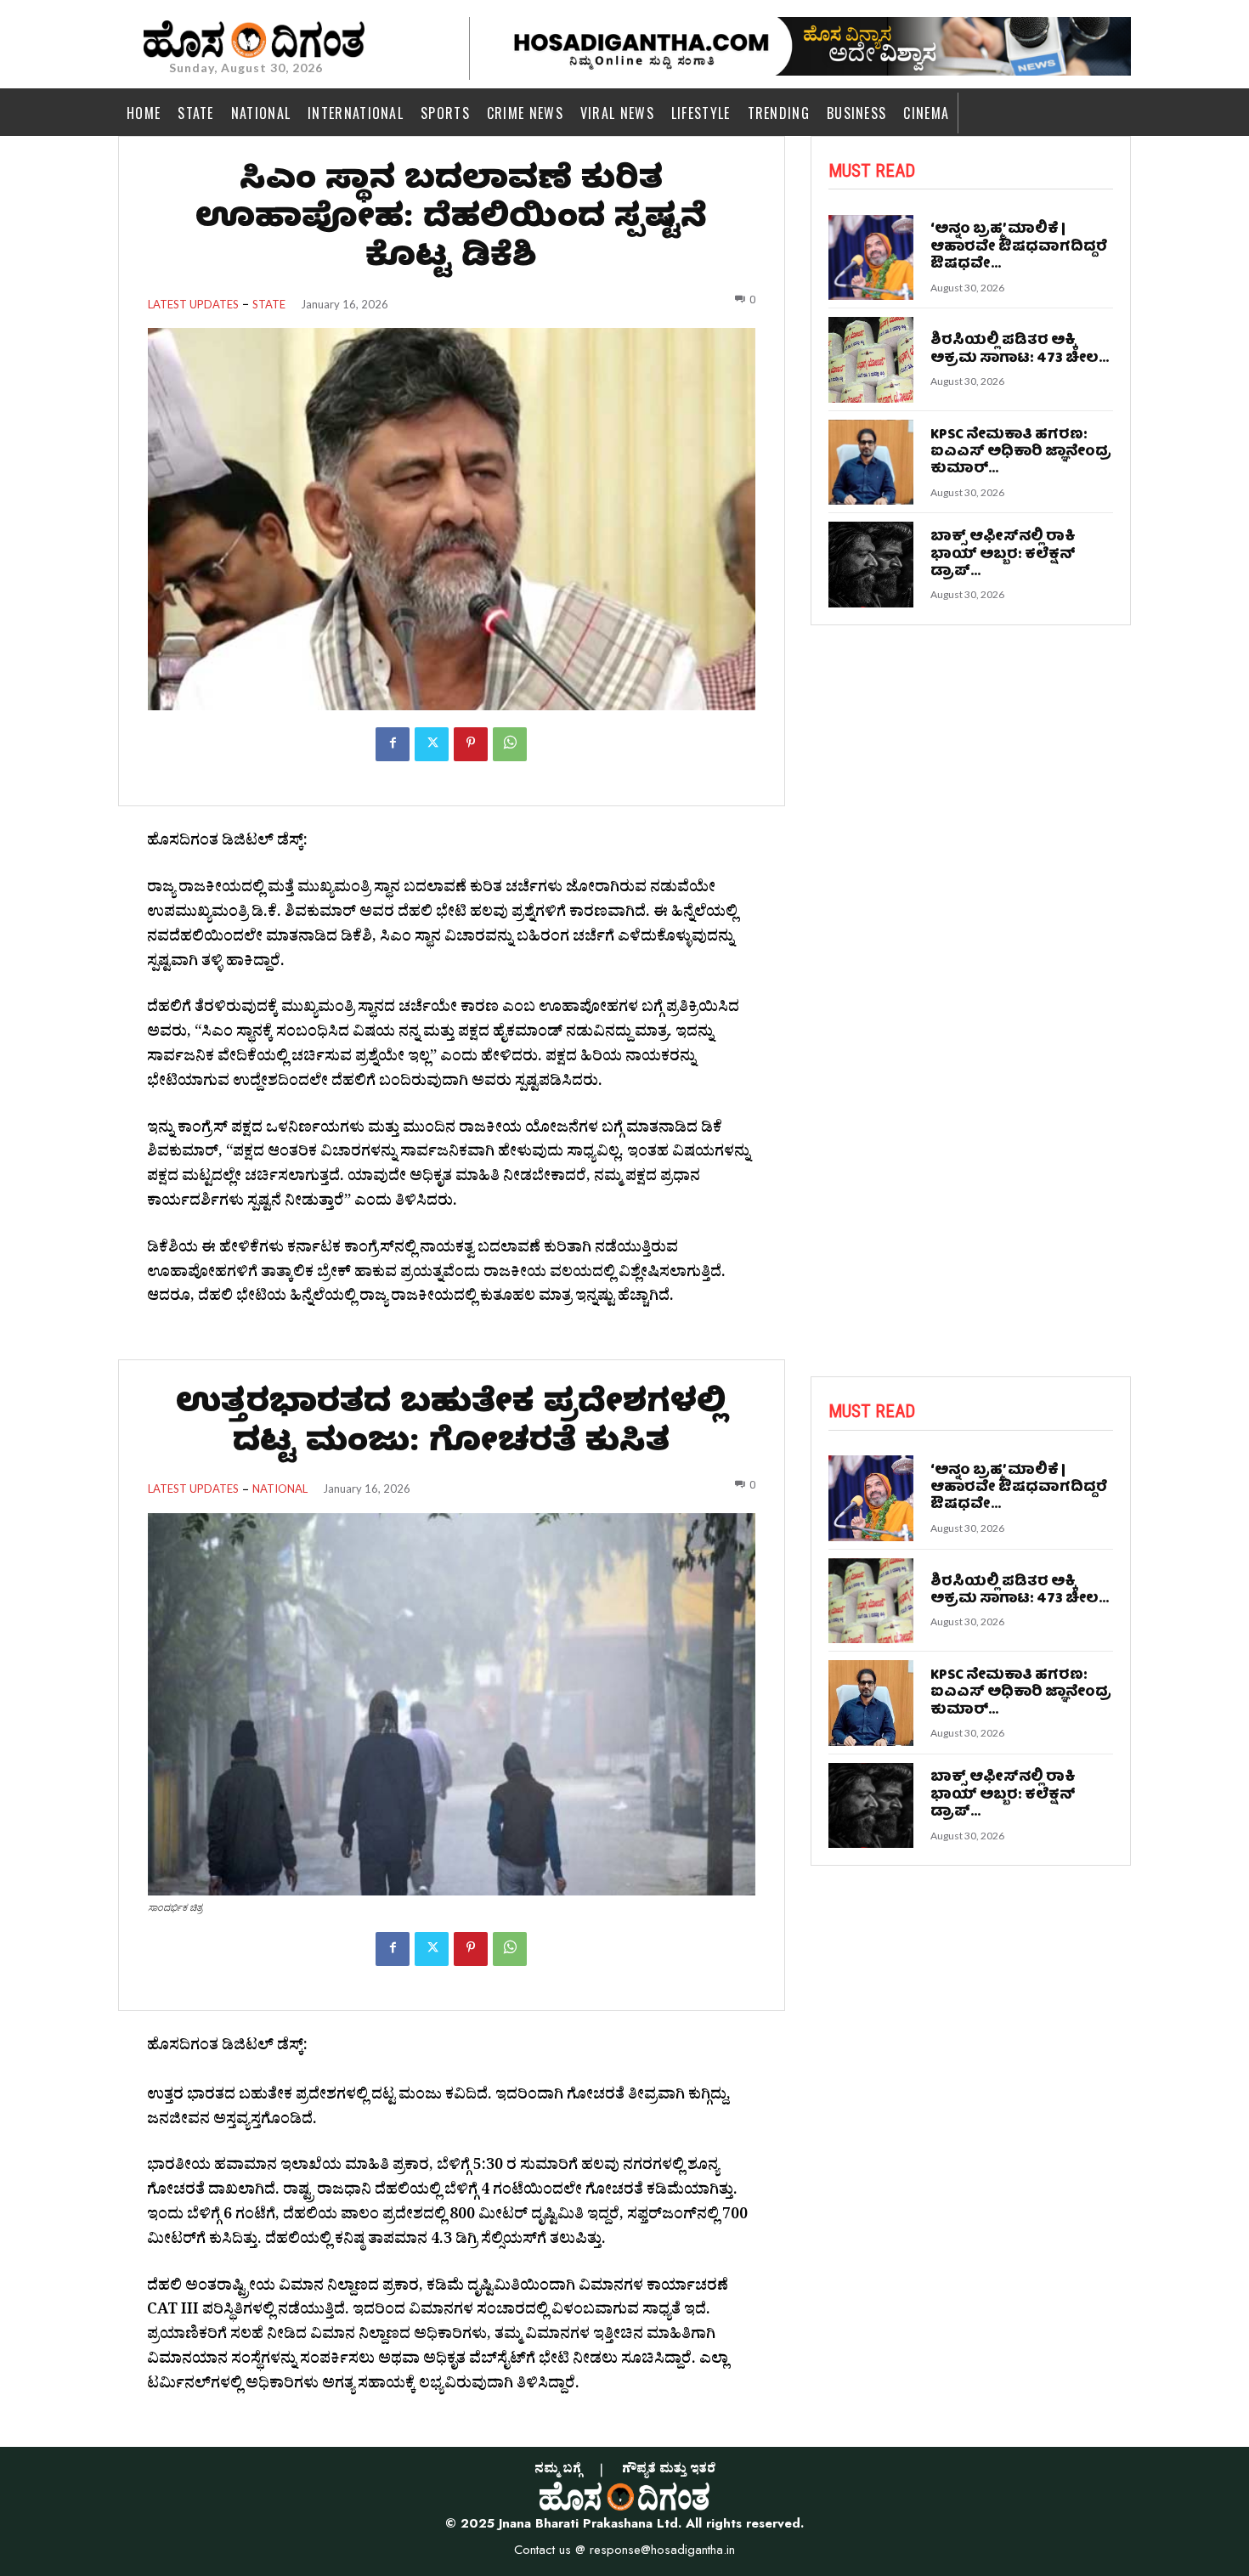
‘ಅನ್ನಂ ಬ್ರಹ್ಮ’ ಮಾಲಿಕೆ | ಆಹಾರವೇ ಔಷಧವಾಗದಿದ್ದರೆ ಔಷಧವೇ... (1019, 247)
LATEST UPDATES (193, 305)
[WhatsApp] (510, 744)
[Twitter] (432, 744)
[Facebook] (393, 744)
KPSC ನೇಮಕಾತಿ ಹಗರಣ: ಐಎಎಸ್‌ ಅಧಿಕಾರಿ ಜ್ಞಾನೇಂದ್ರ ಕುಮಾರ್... (1021, 453)
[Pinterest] (471, 744)
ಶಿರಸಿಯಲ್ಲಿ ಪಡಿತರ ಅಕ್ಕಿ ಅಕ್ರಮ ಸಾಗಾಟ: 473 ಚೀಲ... (1020, 350)
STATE (269, 305)
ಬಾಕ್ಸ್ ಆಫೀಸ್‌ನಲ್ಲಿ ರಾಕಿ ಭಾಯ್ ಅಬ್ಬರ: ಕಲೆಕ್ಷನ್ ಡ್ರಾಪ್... (1003, 555)
